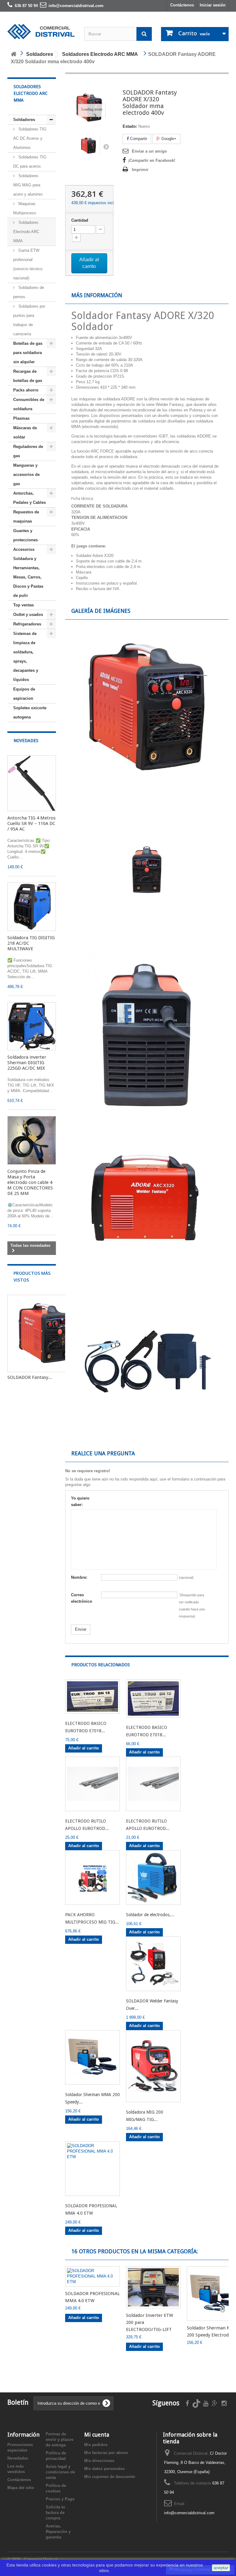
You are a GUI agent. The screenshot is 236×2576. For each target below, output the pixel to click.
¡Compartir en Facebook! (152, 160)
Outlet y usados (28, 615)
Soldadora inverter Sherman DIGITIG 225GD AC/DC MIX (27, 1063)
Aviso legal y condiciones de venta (60, 2472)
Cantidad (80, 220)
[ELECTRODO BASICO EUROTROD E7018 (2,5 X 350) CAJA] (92, 1697)
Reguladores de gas (28, 451)
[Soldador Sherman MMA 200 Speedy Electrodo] (92, 2057)
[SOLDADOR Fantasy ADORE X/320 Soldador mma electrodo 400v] (89, 146)
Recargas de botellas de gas (28, 376)
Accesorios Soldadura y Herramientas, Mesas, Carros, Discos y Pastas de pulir (28, 572)
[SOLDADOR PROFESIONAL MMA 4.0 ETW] (92, 2169)
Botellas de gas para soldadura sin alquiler (28, 353)
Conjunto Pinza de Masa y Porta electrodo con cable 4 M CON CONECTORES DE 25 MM (30, 1182)
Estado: (130, 126)
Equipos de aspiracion (24, 694)
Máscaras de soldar (25, 432)
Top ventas (24, 605)
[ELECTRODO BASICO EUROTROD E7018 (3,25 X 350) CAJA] (153, 1699)
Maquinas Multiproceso (25, 208)
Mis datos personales (104, 2469)
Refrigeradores (27, 624)
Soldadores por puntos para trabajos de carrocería (29, 320)
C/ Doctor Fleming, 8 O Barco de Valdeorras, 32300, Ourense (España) (195, 2463)
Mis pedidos (96, 2445)
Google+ (168, 139)
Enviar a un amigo (149, 151)
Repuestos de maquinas (26, 517)
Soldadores (24, 120)
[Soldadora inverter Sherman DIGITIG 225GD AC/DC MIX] (32, 1026)
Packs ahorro (26, 390)
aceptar (221, 2568)
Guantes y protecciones (26, 535)
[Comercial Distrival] (41, 32)
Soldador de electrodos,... (150, 1915)
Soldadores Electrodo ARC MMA (26, 232)
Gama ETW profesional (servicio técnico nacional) (28, 264)
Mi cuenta (97, 2435)
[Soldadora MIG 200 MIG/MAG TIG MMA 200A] (153, 2066)
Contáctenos (182, 5)
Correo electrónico (82, 1598)
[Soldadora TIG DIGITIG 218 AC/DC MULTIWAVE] (32, 907)
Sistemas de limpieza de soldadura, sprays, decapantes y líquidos (26, 657)
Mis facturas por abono (106, 2453)
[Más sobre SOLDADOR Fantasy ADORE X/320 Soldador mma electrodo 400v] (46, 1333)
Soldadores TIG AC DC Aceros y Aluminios (30, 138)
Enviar (81, 1629)
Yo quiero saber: (80, 1501)
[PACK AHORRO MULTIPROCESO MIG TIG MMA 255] (92, 1878)
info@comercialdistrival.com (189, 2513)
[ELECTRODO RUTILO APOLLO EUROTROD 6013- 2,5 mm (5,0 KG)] (92, 1784)
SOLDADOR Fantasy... (30, 1377)
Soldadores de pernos (29, 292)
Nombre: (79, 1577)
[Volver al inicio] (14, 54)
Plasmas (21, 418)
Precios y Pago (60, 2499)
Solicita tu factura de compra (55, 2513)
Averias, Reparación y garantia (58, 2532)
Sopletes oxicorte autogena (30, 712)
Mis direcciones (99, 2461)
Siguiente (106, 146)
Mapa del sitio (21, 2488)
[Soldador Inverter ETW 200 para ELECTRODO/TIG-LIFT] (153, 2287)
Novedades (26, 741)
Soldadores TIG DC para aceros (30, 162)
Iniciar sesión (213, 5)
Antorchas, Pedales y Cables (29, 498)
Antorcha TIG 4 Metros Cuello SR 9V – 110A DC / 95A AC (31, 823)
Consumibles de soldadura (29, 404)
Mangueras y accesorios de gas (26, 475)
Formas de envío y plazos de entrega (60, 2440)
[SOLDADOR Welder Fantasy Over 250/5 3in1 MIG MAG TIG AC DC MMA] (153, 1964)
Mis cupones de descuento (110, 2477)
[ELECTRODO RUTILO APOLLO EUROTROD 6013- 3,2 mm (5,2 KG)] (153, 1784)
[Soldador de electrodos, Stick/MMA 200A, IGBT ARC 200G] (153, 1878)
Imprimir (140, 170)
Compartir (138, 139)
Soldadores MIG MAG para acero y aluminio (28, 185)
